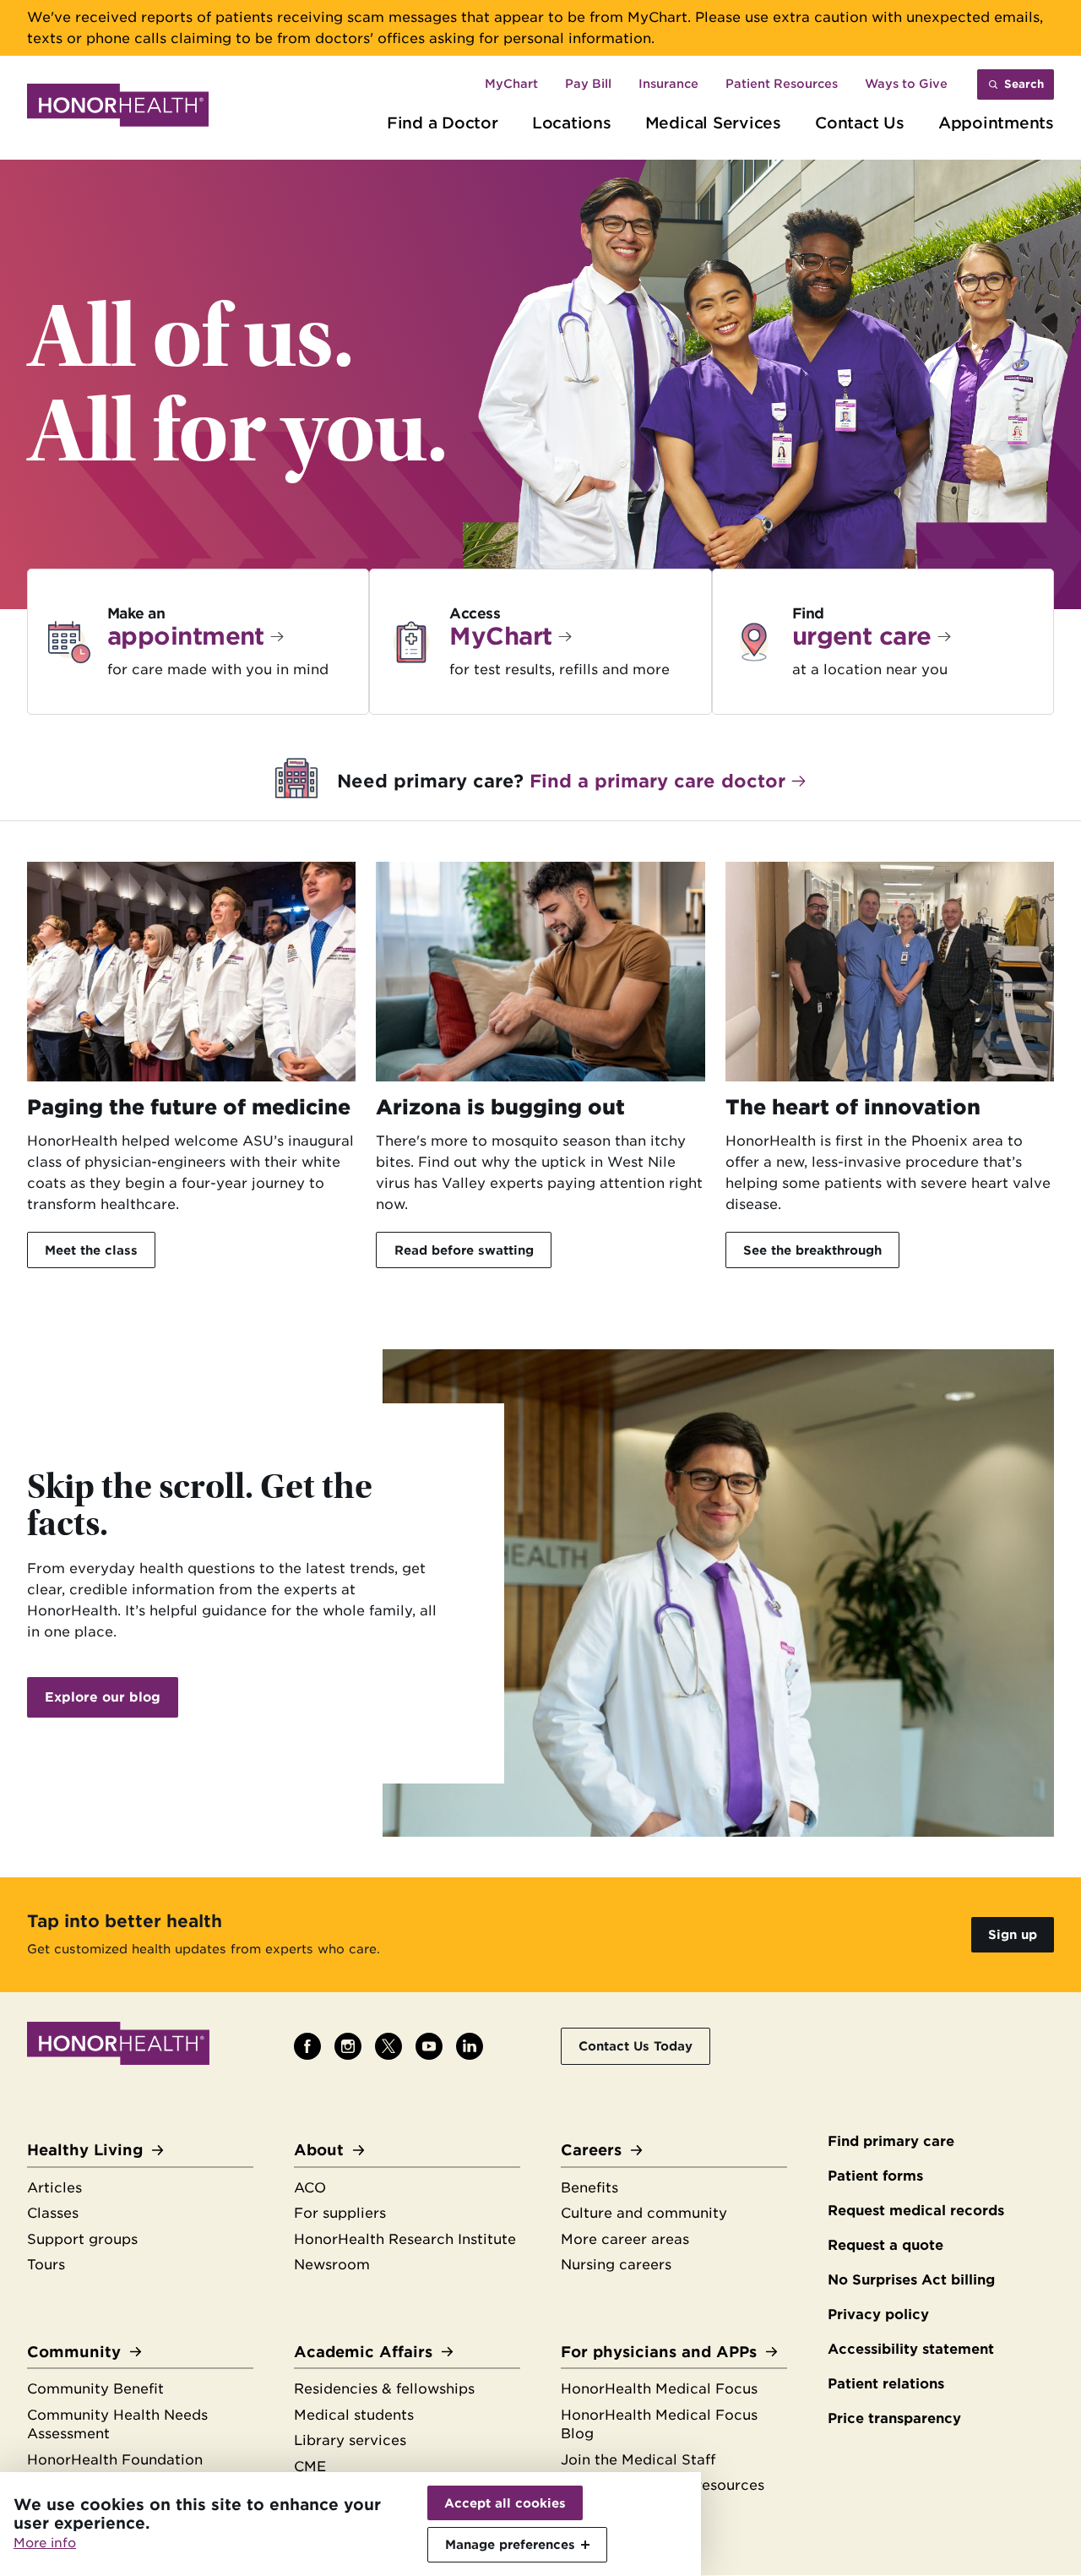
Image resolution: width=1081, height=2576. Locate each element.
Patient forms (875, 2176)
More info (45, 2543)
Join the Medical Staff (638, 2460)
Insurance (668, 84)
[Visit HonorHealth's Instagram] (348, 2046)
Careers (591, 2150)
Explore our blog (103, 1697)
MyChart (511, 84)
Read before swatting (464, 1250)
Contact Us (860, 123)
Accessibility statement (911, 2349)
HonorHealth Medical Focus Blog (659, 2425)
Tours (46, 2265)
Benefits (589, 2188)
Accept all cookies (505, 2503)
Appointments (996, 123)
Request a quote (885, 2245)
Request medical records (916, 2211)
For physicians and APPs (659, 2352)
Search (1024, 84)
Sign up (1013, 1934)
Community (74, 2352)
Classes (53, 2213)
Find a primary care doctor (657, 781)
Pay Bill (588, 84)
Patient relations (886, 2384)
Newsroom (332, 2265)
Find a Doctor (443, 123)
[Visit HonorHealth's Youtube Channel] (429, 2046)
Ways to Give (906, 84)
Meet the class (91, 1250)
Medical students (354, 2415)
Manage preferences (510, 2544)
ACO (310, 2188)
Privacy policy (878, 2315)
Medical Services (713, 123)
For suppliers (340, 2213)
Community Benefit (95, 2389)
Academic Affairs (363, 2352)
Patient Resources (782, 84)
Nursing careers (616, 2265)
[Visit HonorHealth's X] (388, 2046)
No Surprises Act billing (911, 2280)
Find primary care (891, 2141)
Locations (572, 123)
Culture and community (644, 2213)
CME (310, 2467)
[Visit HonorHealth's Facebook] (307, 2046)
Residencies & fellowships (384, 2389)
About (319, 2150)
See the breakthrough (812, 1250)
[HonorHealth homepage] (118, 108)
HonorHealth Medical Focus (659, 2389)
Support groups (82, 2239)
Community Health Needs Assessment (117, 2425)
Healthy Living (85, 2150)
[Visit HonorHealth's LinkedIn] (470, 2046)
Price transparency (894, 2418)
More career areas (625, 2239)
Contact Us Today (636, 2046)
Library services (350, 2440)
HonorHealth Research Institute (405, 2239)
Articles (54, 2188)
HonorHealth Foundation (115, 2460)
